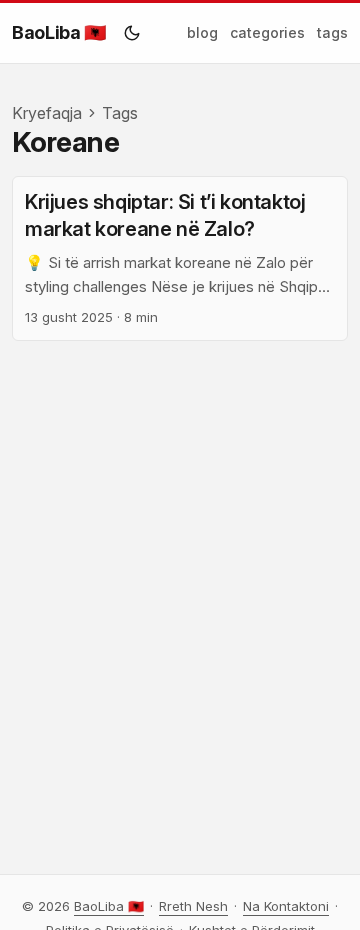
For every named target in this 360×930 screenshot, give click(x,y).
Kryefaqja (47, 113)
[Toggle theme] (132, 33)
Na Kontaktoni (286, 906)
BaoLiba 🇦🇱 (59, 32)
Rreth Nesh (193, 906)
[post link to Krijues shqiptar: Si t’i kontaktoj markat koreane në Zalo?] (180, 259)
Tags (120, 113)
